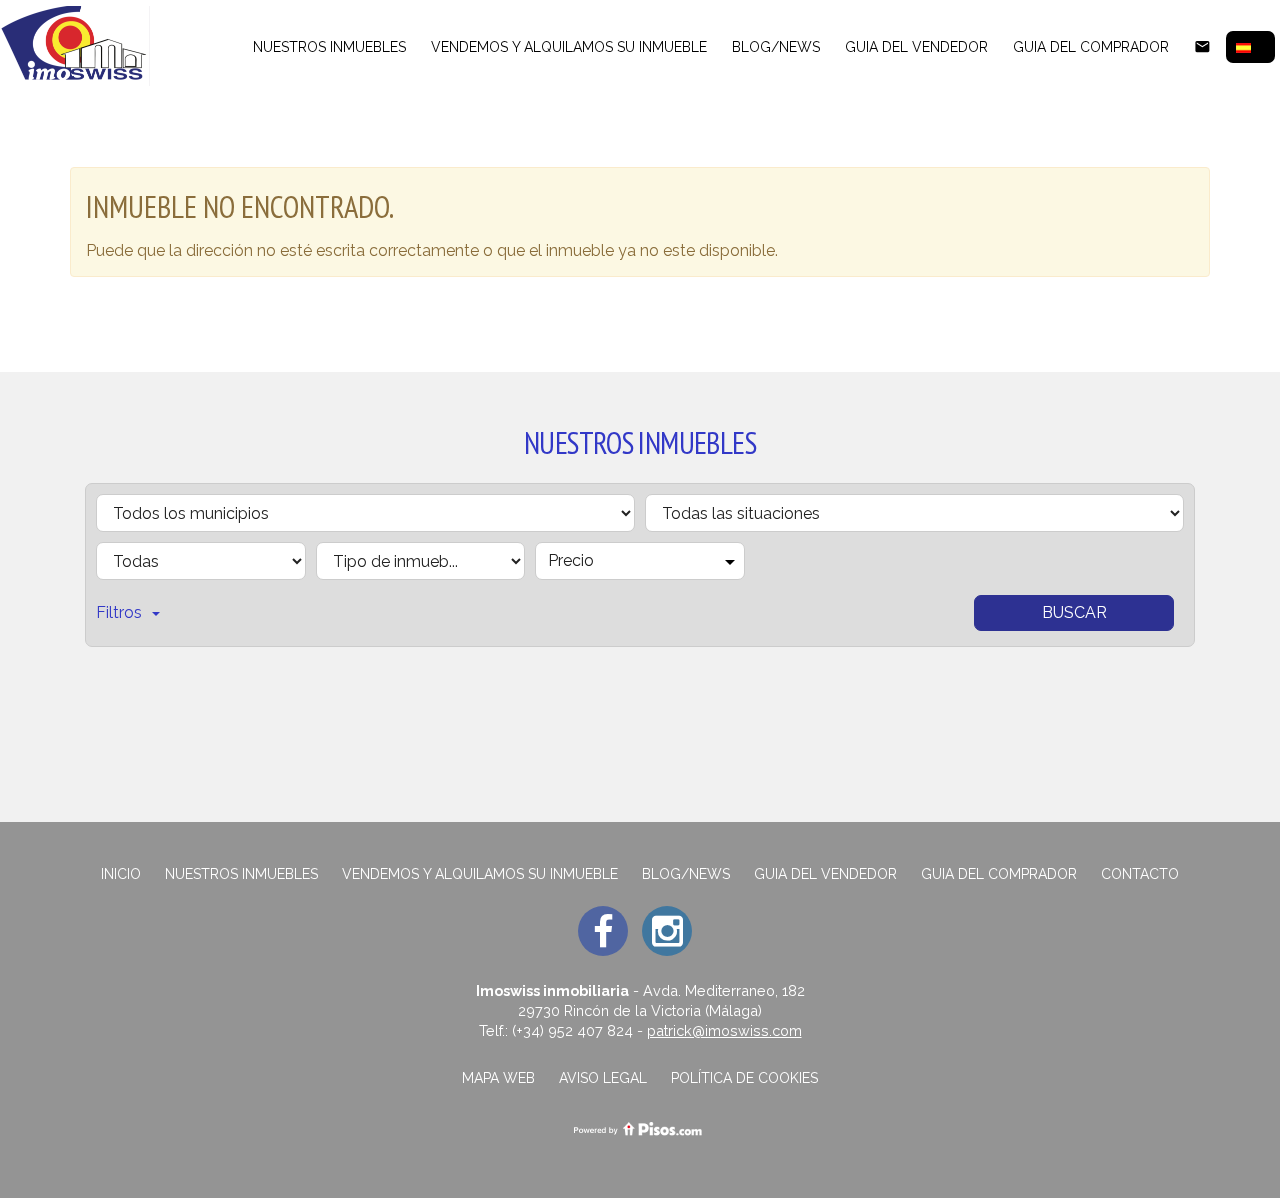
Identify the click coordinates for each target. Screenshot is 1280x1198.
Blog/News (776, 47)
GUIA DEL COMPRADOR (1091, 47)
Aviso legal (603, 1078)
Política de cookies (744, 1078)
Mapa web (498, 1078)
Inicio (121, 874)
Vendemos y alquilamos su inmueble (569, 47)
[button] (1250, 47)
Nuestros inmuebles (329, 47)
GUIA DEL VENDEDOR (916, 47)
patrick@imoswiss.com (724, 1030)
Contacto (1140, 874)
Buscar (1074, 612)
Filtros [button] (119, 612)
